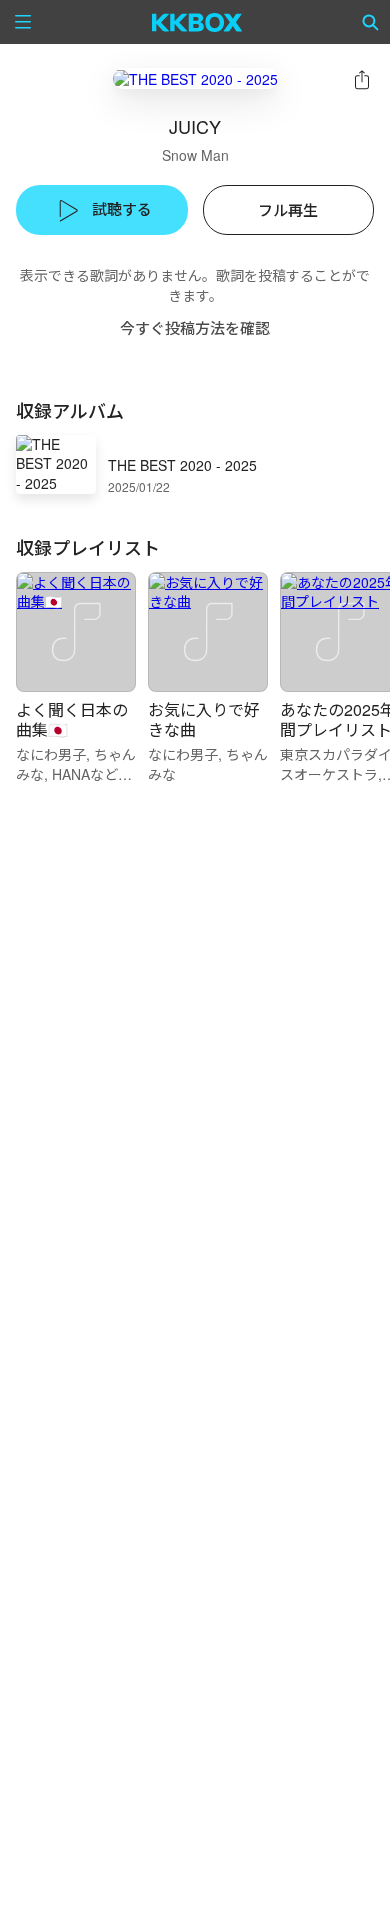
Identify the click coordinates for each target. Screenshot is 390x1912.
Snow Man (195, 155)
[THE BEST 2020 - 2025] (195, 78)
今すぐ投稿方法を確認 (195, 327)
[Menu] (23, 22)
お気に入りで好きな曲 (204, 719)
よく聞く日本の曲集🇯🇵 (72, 719)
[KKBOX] (197, 22)
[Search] (371, 22)
